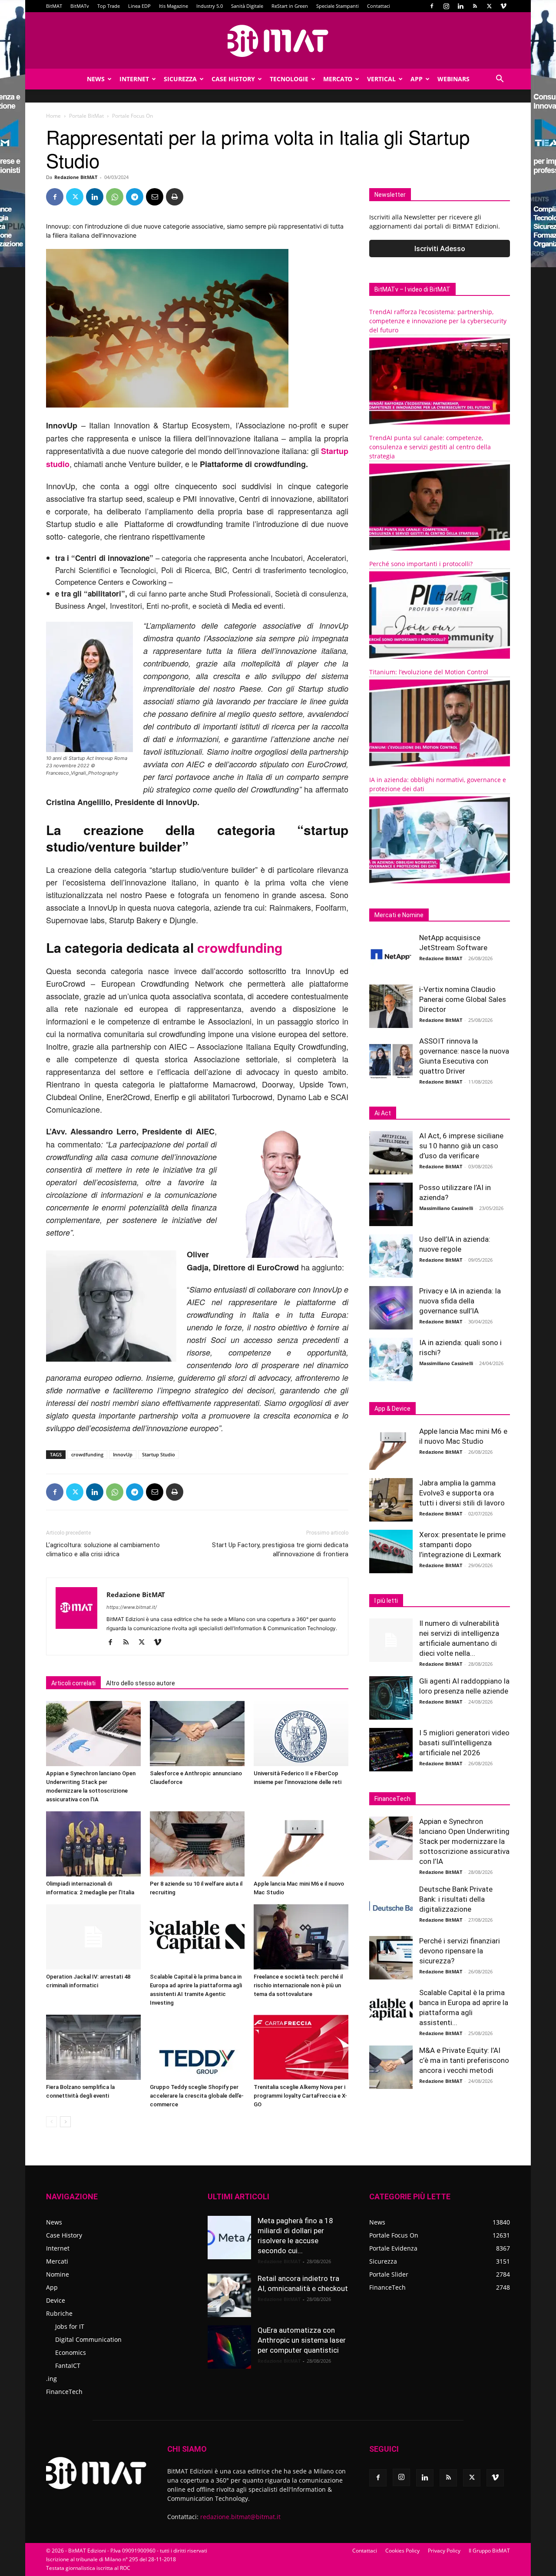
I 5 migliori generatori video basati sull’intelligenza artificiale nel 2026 (464, 1743)
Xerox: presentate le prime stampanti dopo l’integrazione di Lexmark (462, 1545)
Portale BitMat (86, 116)
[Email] (155, 197)
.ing (51, 2379)
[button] (500, 80)
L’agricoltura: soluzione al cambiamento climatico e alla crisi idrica (103, 1550)
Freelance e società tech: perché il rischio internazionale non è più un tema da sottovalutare (298, 1985)
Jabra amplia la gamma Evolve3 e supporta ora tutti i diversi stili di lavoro (462, 1493)
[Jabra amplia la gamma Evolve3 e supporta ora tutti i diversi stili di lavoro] (391, 1500)
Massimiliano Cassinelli (446, 1208)
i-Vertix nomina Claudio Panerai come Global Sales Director (463, 999)
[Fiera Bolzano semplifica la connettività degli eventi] (93, 2047)
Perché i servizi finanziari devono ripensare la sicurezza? (460, 1951)
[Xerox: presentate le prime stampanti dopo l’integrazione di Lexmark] (391, 1552)
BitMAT (54, 6)
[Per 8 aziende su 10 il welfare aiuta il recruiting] (197, 1844)
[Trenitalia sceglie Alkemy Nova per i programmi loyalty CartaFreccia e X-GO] (301, 2047)
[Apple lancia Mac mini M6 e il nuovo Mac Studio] (301, 1844)
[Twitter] (489, 6)
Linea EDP (139, 6)
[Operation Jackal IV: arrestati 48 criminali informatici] (93, 1937)
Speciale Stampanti (338, 6)
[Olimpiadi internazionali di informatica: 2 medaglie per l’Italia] (93, 1844)
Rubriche (59, 2313)
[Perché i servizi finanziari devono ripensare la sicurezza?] (391, 1958)
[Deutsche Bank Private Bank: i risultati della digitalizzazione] (391, 1906)
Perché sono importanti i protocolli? (421, 564)
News (96, 79)
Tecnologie (289, 79)
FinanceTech (64, 2392)
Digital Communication (88, 2339)
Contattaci (379, 6)
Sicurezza (180, 79)
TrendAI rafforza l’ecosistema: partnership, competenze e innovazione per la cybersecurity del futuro (438, 321)
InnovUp (123, 1454)
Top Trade (109, 6)
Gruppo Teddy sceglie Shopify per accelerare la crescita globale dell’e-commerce (197, 2096)
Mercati (57, 2261)
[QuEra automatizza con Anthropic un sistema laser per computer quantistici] (229, 2347)
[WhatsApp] (115, 197)
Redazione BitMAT (76, 177)
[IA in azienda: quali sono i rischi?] (391, 1359)
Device (56, 2300)
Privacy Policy (444, 2551)
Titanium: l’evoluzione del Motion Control (429, 672)
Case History (233, 79)
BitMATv (80, 6)
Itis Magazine (174, 6)
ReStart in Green (290, 6)
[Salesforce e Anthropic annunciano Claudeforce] (197, 1734)
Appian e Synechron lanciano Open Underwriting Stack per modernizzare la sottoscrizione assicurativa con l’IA (464, 1841)
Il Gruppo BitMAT (489, 2551)
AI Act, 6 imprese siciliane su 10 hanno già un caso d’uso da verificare (461, 1146)
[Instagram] (446, 6)
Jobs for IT (70, 2326)
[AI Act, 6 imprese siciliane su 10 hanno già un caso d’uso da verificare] (391, 1153)
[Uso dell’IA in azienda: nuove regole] (391, 1256)
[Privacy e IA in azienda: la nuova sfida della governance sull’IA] (391, 1308)
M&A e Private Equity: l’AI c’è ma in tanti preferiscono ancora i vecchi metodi (464, 2060)
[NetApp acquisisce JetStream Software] (391, 955)
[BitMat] (278, 41)
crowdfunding (240, 947)
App (417, 79)
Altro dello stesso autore (141, 1683)
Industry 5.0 (210, 6)
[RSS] (475, 6)
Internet (134, 79)
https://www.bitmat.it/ (132, 1607)
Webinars (453, 79)
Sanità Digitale (247, 6)
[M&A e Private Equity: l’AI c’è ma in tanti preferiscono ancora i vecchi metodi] (391, 2067)
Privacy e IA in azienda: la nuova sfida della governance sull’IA (460, 1301)
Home (53, 116)
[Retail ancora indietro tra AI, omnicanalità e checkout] (229, 2295)
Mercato (338, 79)
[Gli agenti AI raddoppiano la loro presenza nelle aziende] (391, 1698)
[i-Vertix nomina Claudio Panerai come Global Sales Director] (391, 1006)
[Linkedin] (460, 6)
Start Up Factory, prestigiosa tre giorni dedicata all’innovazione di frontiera (280, 1550)
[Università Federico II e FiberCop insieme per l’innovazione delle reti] (301, 1734)
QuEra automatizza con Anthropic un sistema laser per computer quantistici (302, 2340)
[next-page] (65, 2122)
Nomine (58, 2274)
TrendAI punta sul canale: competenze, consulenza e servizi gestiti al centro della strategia (430, 447)
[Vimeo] (503, 6)
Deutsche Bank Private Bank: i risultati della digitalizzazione (456, 1899)
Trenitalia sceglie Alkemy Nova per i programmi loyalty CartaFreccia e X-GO (300, 2096)
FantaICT (68, 2365)
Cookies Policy (402, 2551)
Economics (71, 2352)
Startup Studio (159, 1454)
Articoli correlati (73, 1683)
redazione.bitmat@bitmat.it (240, 2517)
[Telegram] (135, 197)
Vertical (381, 79)
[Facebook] (432, 6)
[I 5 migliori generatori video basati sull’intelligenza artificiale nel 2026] (391, 1750)
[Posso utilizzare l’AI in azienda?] (391, 1204)
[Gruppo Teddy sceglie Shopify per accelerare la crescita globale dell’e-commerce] (197, 2047)
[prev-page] (51, 2122)
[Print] (175, 197)
